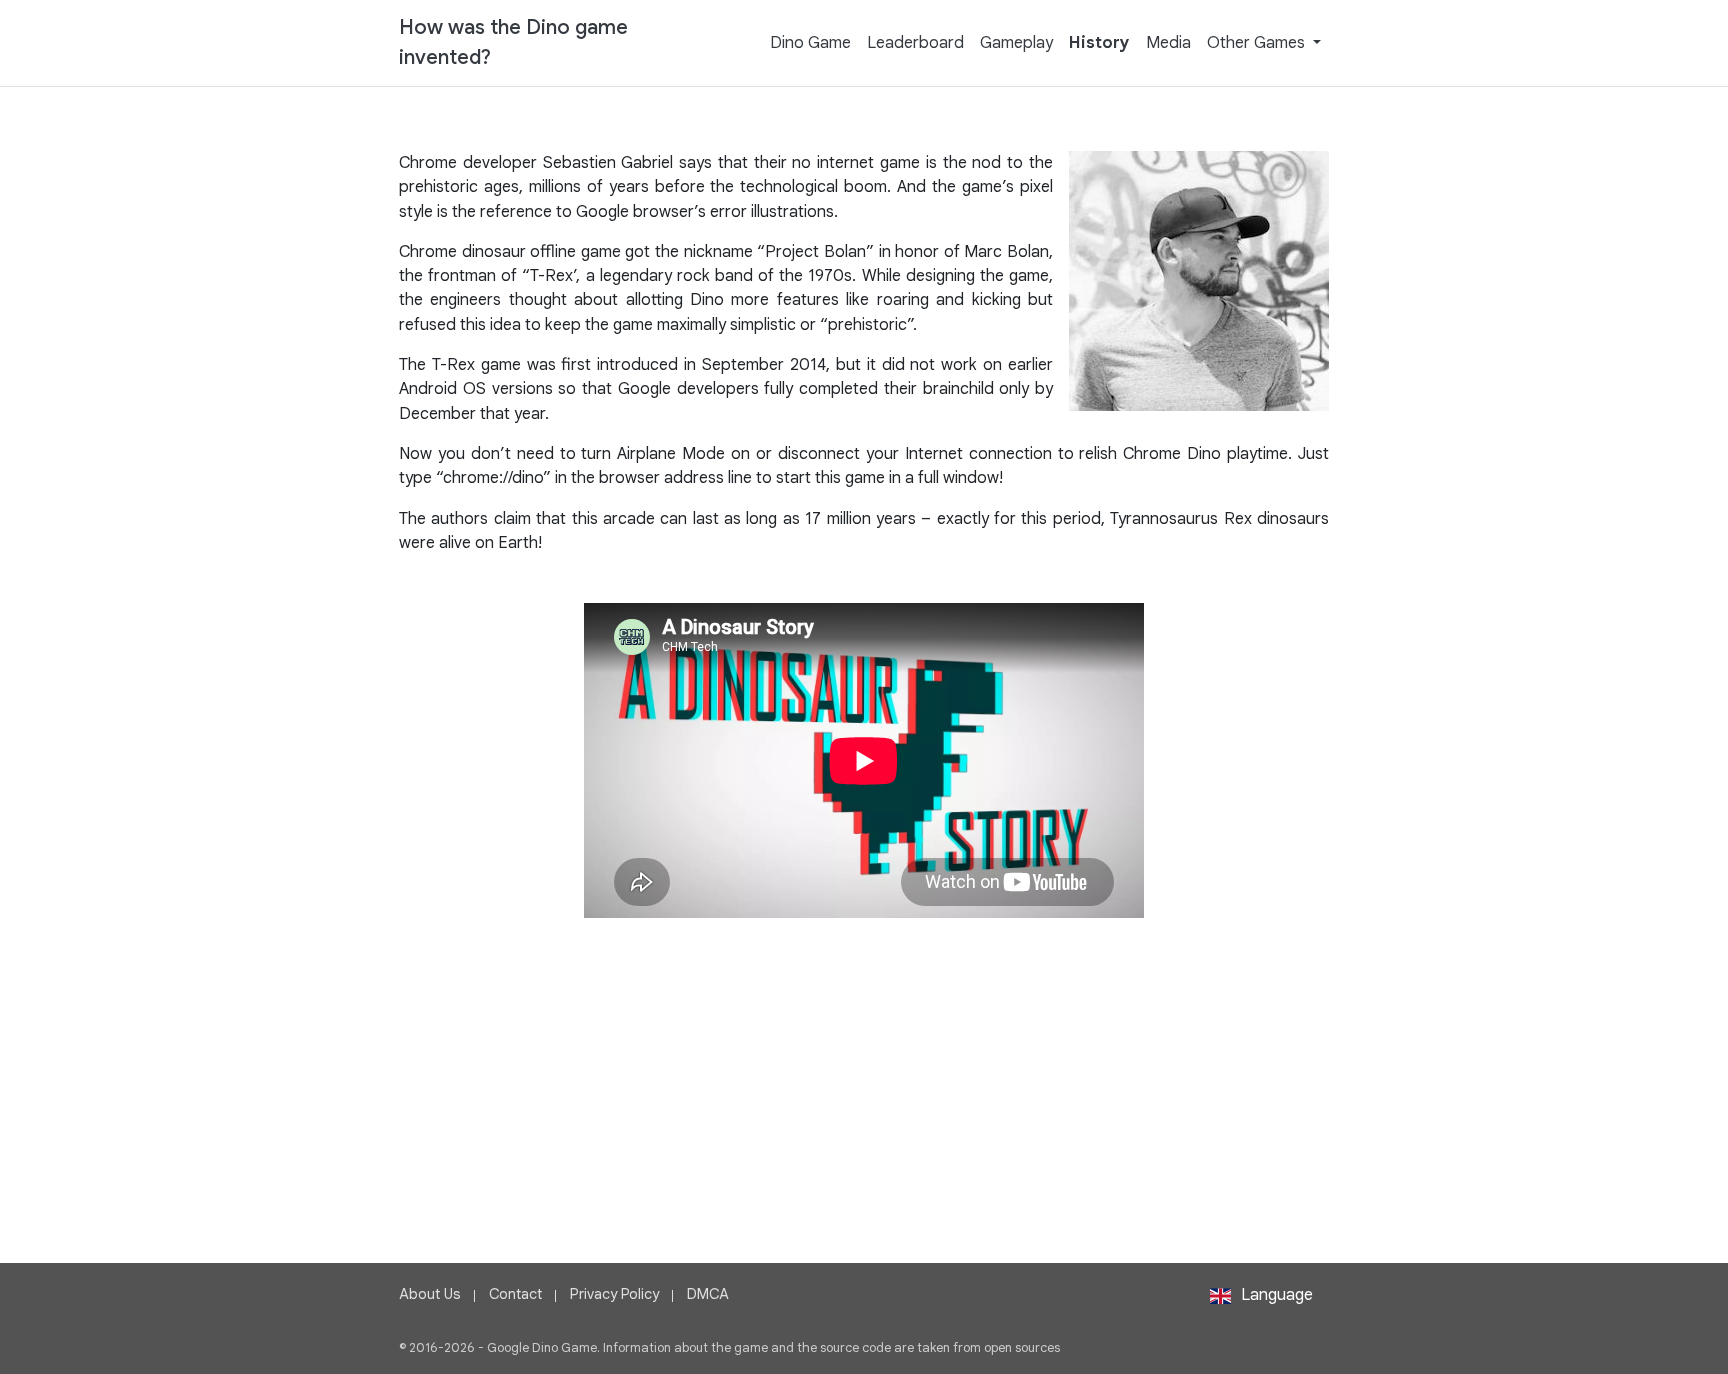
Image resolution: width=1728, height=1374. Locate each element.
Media (1168, 42)
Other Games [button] (1258, 42)
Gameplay (1016, 42)
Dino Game (810, 42)
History (1099, 42)
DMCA (708, 1294)
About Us (430, 1294)
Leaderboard (915, 42)
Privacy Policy (614, 1294)
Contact (515, 1294)
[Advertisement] (864, 1058)
